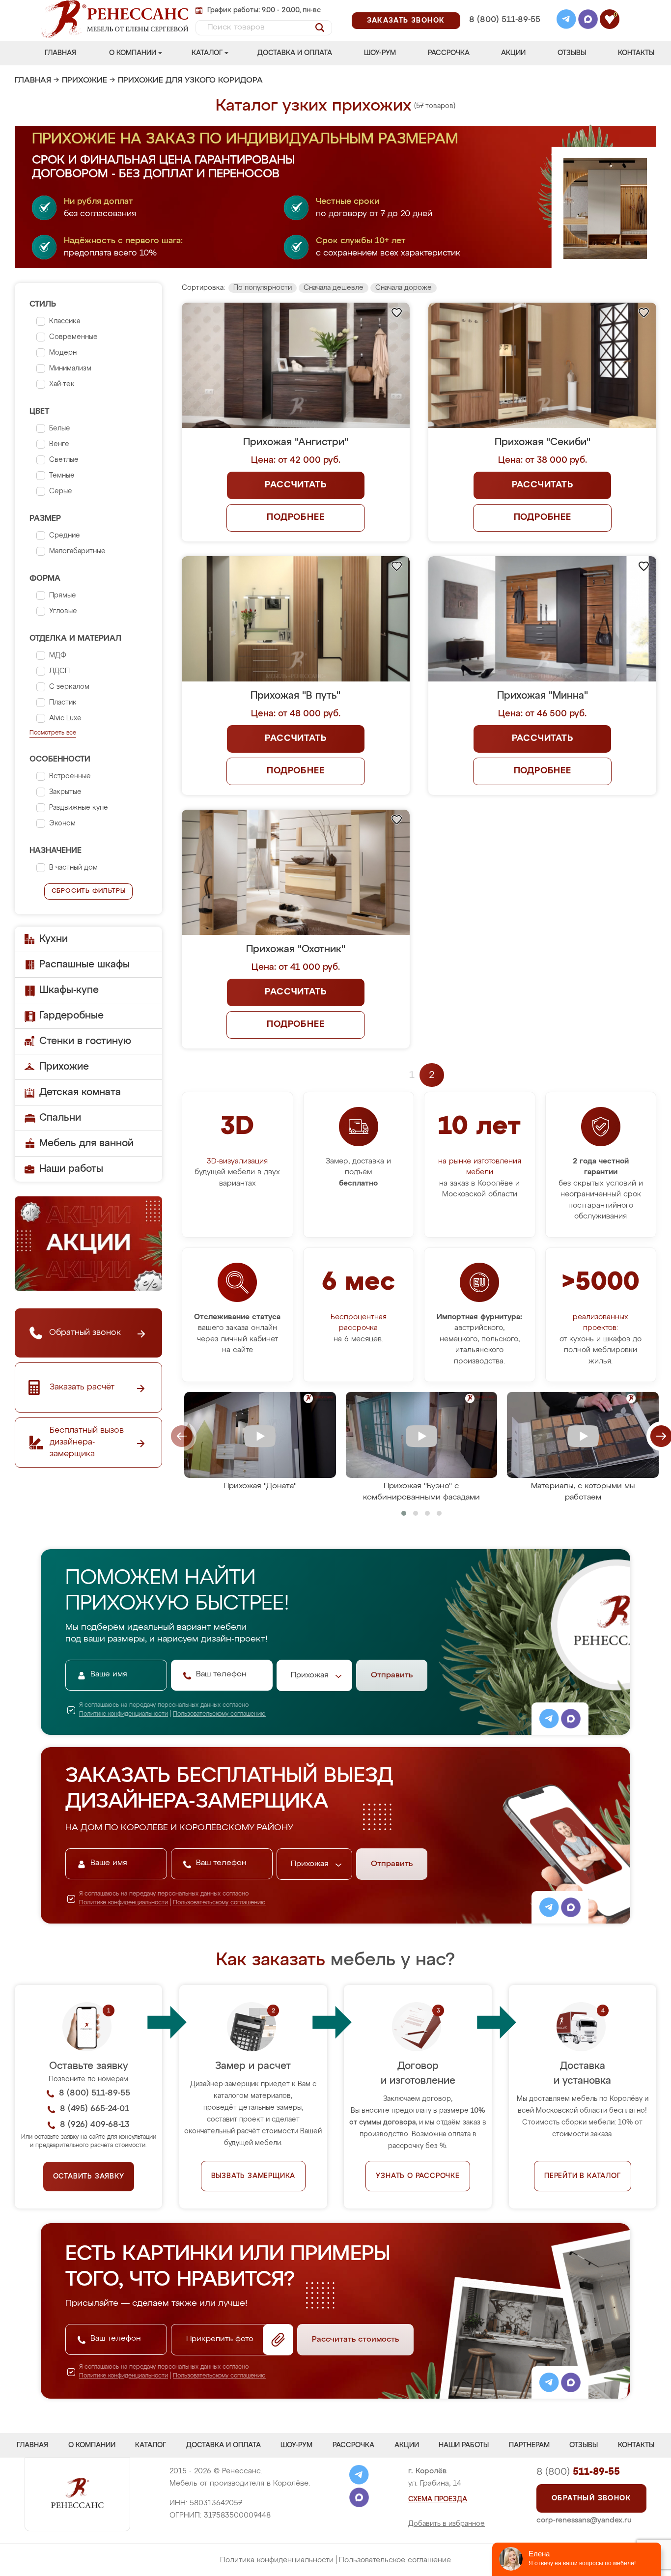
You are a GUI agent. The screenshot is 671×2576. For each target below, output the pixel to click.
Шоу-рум (380, 53)
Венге (59, 444)
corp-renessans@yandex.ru (584, 2520)
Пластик (63, 703)
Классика (65, 321)
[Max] (588, 21)
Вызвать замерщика (253, 2176)
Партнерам (529, 2445)
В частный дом (73, 868)
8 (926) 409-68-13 (504, 33)
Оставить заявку (89, 2177)
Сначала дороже (404, 288)
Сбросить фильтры (89, 891)
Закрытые (65, 792)
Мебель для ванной (86, 1143)
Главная (60, 53)
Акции (513, 53)
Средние (65, 536)
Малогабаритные (77, 551)
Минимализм (70, 368)
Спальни (60, 1118)
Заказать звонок (406, 21)
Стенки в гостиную (85, 1041)
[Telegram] (566, 21)
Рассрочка (449, 53)
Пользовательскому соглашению (219, 1714)
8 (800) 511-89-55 (505, 20)
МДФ (58, 655)
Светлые (64, 460)
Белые (60, 428)
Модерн (63, 353)
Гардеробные (71, 1016)
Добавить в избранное (447, 2524)
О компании (133, 53)
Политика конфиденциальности (277, 2560)
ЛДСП (59, 671)
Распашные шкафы (84, 964)
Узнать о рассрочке (418, 2176)
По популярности (263, 288)
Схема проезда (438, 2499)
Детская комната (80, 1092)
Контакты (636, 53)
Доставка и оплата (295, 53)
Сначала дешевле (334, 288)
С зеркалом (69, 687)
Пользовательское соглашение (395, 2560)
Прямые (63, 595)
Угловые (63, 611)
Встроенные (70, 776)
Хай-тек (62, 384)
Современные (73, 337)
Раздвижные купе (79, 808)
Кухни (54, 939)
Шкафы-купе (69, 990)
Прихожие (84, 81)
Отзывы (572, 53)
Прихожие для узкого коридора (190, 81)
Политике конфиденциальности (124, 1714)
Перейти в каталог (583, 2176)
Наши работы (71, 1169)
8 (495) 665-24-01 (504, 7)
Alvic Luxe (65, 718)
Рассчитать (295, 485)
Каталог (207, 53)
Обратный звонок (591, 2498)
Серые (61, 491)
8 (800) (578, 2472)
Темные (62, 476)
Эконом (62, 823)
